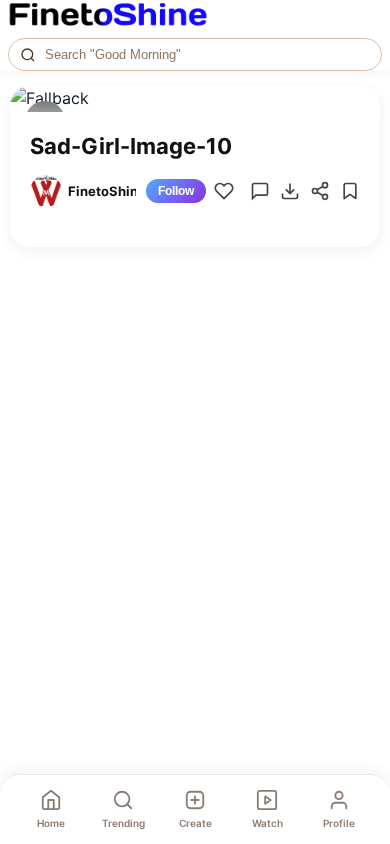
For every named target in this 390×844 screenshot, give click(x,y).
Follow (176, 191)
